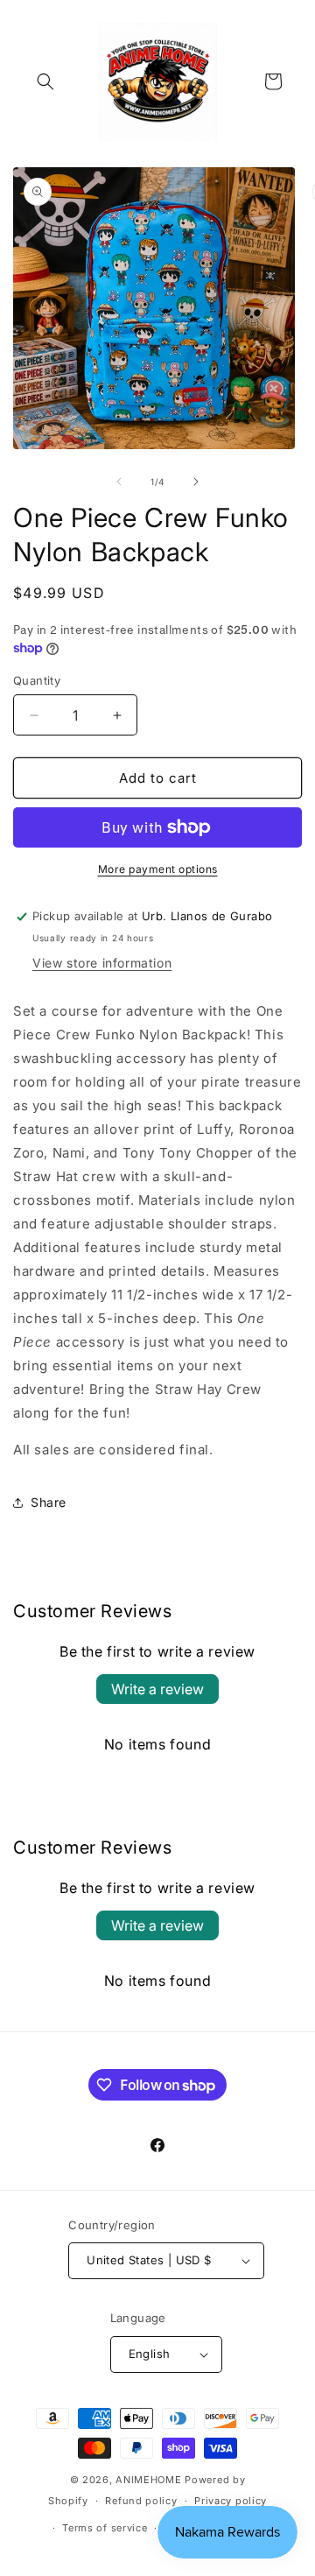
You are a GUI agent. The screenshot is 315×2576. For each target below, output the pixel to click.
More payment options (158, 869)
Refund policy (141, 2501)
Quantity (37, 680)
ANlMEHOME (148, 2480)
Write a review (157, 1689)
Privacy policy (231, 2501)
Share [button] (49, 1502)
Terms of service (105, 2528)
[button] (45, 81)
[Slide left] (119, 482)
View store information (102, 963)
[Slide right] (196, 482)
